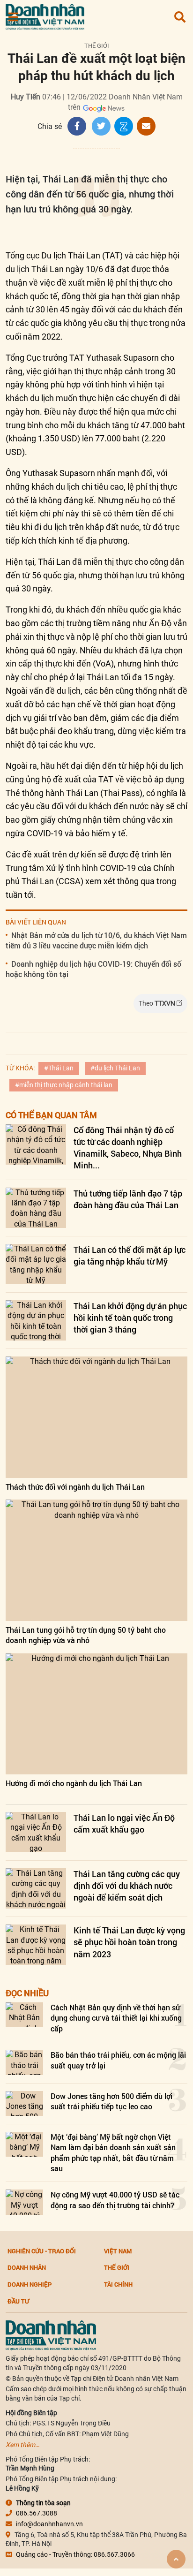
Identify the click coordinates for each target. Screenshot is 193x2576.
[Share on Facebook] (77, 126)
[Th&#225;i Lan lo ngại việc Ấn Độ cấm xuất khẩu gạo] (36, 1832)
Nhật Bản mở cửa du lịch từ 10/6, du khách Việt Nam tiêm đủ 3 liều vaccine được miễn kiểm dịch (96, 940)
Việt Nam (118, 2251)
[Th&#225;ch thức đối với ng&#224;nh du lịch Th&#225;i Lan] (96, 1417)
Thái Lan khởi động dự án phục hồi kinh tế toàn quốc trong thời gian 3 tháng (130, 1318)
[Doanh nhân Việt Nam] (51, 2335)
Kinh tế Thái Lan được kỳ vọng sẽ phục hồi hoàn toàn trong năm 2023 (129, 1942)
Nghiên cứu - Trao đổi (42, 2251)
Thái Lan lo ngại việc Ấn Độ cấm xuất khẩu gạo (124, 1823)
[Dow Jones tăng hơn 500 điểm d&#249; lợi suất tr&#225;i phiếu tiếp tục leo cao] (24, 2103)
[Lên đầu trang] (176, 2559)
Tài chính (118, 2284)
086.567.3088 (37, 2513)
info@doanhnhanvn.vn (49, 2524)
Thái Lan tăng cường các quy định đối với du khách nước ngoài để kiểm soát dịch (127, 1886)
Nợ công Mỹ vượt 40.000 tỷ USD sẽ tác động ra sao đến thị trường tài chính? (115, 2200)
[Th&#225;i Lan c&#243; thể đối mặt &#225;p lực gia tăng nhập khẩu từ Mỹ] (36, 1264)
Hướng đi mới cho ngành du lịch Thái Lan (74, 1783)
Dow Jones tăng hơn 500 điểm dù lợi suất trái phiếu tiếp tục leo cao (111, 2101)
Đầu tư (18, 2301)
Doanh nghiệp (30, 2284)
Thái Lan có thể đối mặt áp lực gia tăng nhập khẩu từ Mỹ (130, 1255)
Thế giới (97, 46)
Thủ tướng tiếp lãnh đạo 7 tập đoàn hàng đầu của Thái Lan (128, 1199)
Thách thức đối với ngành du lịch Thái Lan (75, 1487)
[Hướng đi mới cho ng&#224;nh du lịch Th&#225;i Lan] (96, 1714)
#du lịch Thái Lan (115, 1068)
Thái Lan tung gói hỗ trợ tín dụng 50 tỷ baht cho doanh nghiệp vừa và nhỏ (86, 1635)
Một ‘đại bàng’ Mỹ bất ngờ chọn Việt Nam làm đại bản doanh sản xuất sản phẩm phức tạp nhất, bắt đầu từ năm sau (113, 2152)
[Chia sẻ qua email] (146, 126)
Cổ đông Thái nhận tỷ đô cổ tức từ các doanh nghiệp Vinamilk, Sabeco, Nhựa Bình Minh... (128, 1148)
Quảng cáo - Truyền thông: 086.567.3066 (75, 2554)
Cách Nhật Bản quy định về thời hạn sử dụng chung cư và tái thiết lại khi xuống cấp (116, 2018)
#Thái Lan (59, 1068)
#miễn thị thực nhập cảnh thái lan (64, 1085)
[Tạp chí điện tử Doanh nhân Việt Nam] (45, 15)
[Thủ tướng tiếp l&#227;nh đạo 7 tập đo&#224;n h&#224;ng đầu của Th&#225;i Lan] (36, 1208)
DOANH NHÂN (27, 2267)
